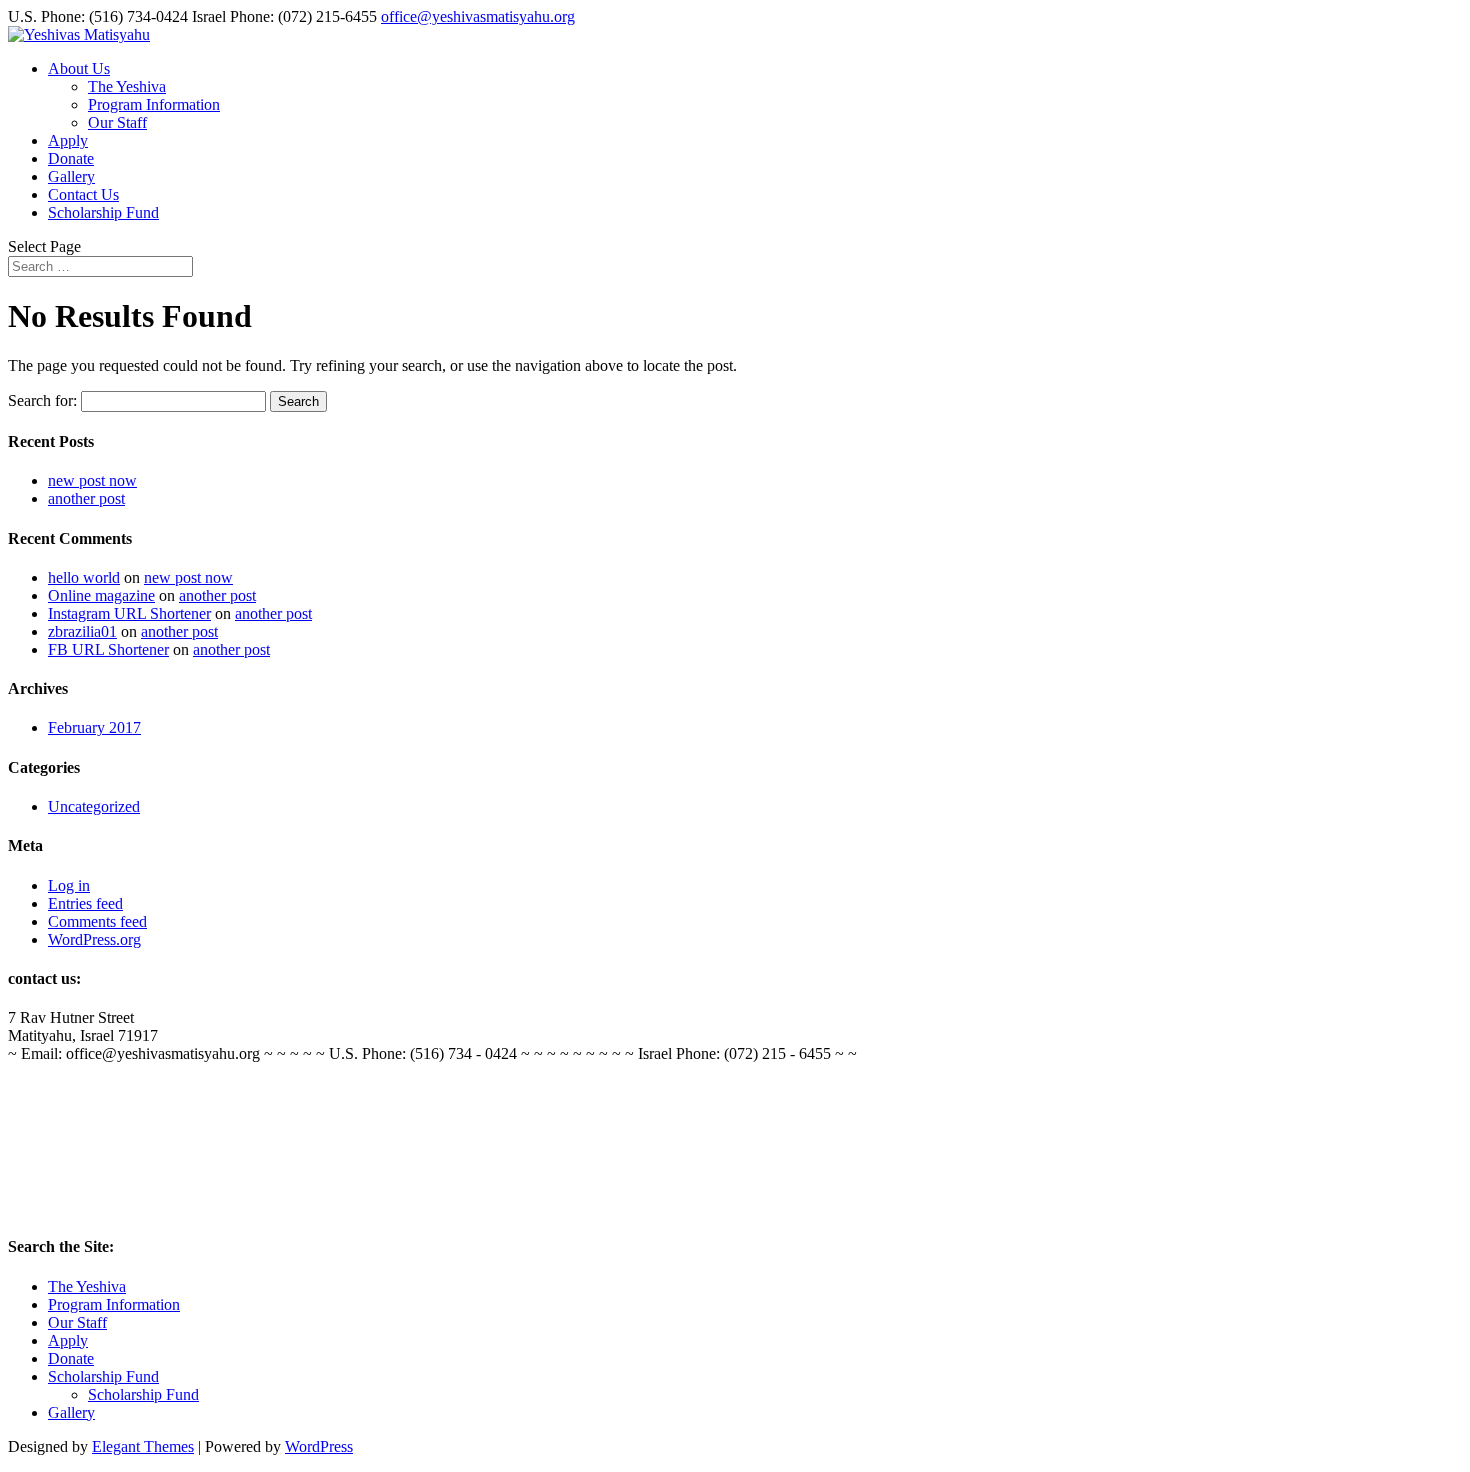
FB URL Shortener (108, 649)
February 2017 (94, 727)
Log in (69, 885)
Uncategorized (94, 806)
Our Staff (117, 122)
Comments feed (97, 921)
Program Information (154, 104)
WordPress (319, 1446)
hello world (84, 577)
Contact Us (83, 194)
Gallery (71, 176)
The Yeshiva (127, 86)
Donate (71, 158)
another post (86, 498)
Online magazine (101, 595)
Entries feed (85, 903)
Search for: (42, 400)
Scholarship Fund (103, 212)
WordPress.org (94, 939)
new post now (92, 480)
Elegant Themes (143, 1446)
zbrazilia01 (82, 631)
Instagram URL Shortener (129, 613)
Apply (68, 140)
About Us (79, 68)
